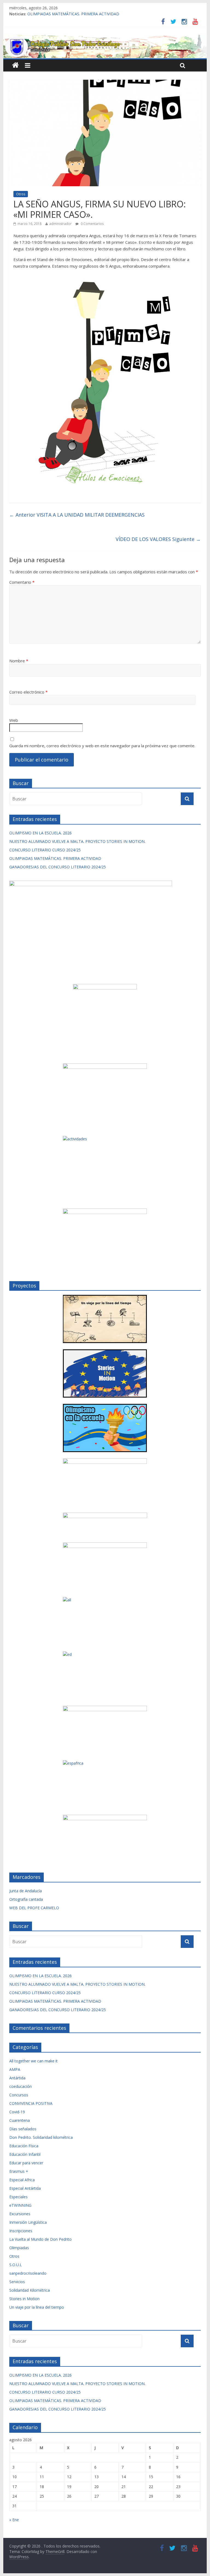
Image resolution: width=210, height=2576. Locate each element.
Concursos (19, 2095)
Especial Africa (22, 2180)
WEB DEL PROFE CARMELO (34, 1908)
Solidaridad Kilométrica (30, 2290)
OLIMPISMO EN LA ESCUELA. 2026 (40, 833)
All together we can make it (33, 2061)
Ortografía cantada (26, 1899)
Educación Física (24, 2146)
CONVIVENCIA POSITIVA (31, 2103)
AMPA (15, 2069)
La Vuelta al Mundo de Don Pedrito (40, 2239)
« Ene (14, 2520)
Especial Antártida (25, 2188)
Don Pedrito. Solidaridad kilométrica (41, 2137)
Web (14, 720)
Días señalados (23, 2129)
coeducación (21, 2086)
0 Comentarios (92, 224)
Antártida (17, 2078)
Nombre (19, 661)
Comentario (22, 582)
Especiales (18, 2197)
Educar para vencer (26, 2163)
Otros (21, 194)
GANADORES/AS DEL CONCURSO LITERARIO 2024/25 (58, 867)
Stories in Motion (24, 2299)
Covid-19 (17, 2112)
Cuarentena (20, 2120)
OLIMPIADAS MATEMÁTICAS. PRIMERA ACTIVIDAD (73, 14)
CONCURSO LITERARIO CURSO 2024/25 (45, 850)
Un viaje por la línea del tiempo (37, 2307)
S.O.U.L (16, 2265)
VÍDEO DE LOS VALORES (158, 539)
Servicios (17, 2282)
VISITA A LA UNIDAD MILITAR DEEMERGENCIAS (77, 515)
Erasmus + (19, 2171)
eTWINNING (20, 2205)
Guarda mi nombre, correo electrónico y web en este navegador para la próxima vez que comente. (102, 746)
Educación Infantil (25, 2154)
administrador (60, 224)
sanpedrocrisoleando (28, 2273)
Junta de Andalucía (26, 1891)
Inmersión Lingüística (28, 2222)
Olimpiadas (19, 2248)
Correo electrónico (28, 692)
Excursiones (20, 2214)
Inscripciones (21, 2231)
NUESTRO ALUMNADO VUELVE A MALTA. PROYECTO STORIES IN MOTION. (77, 841)
